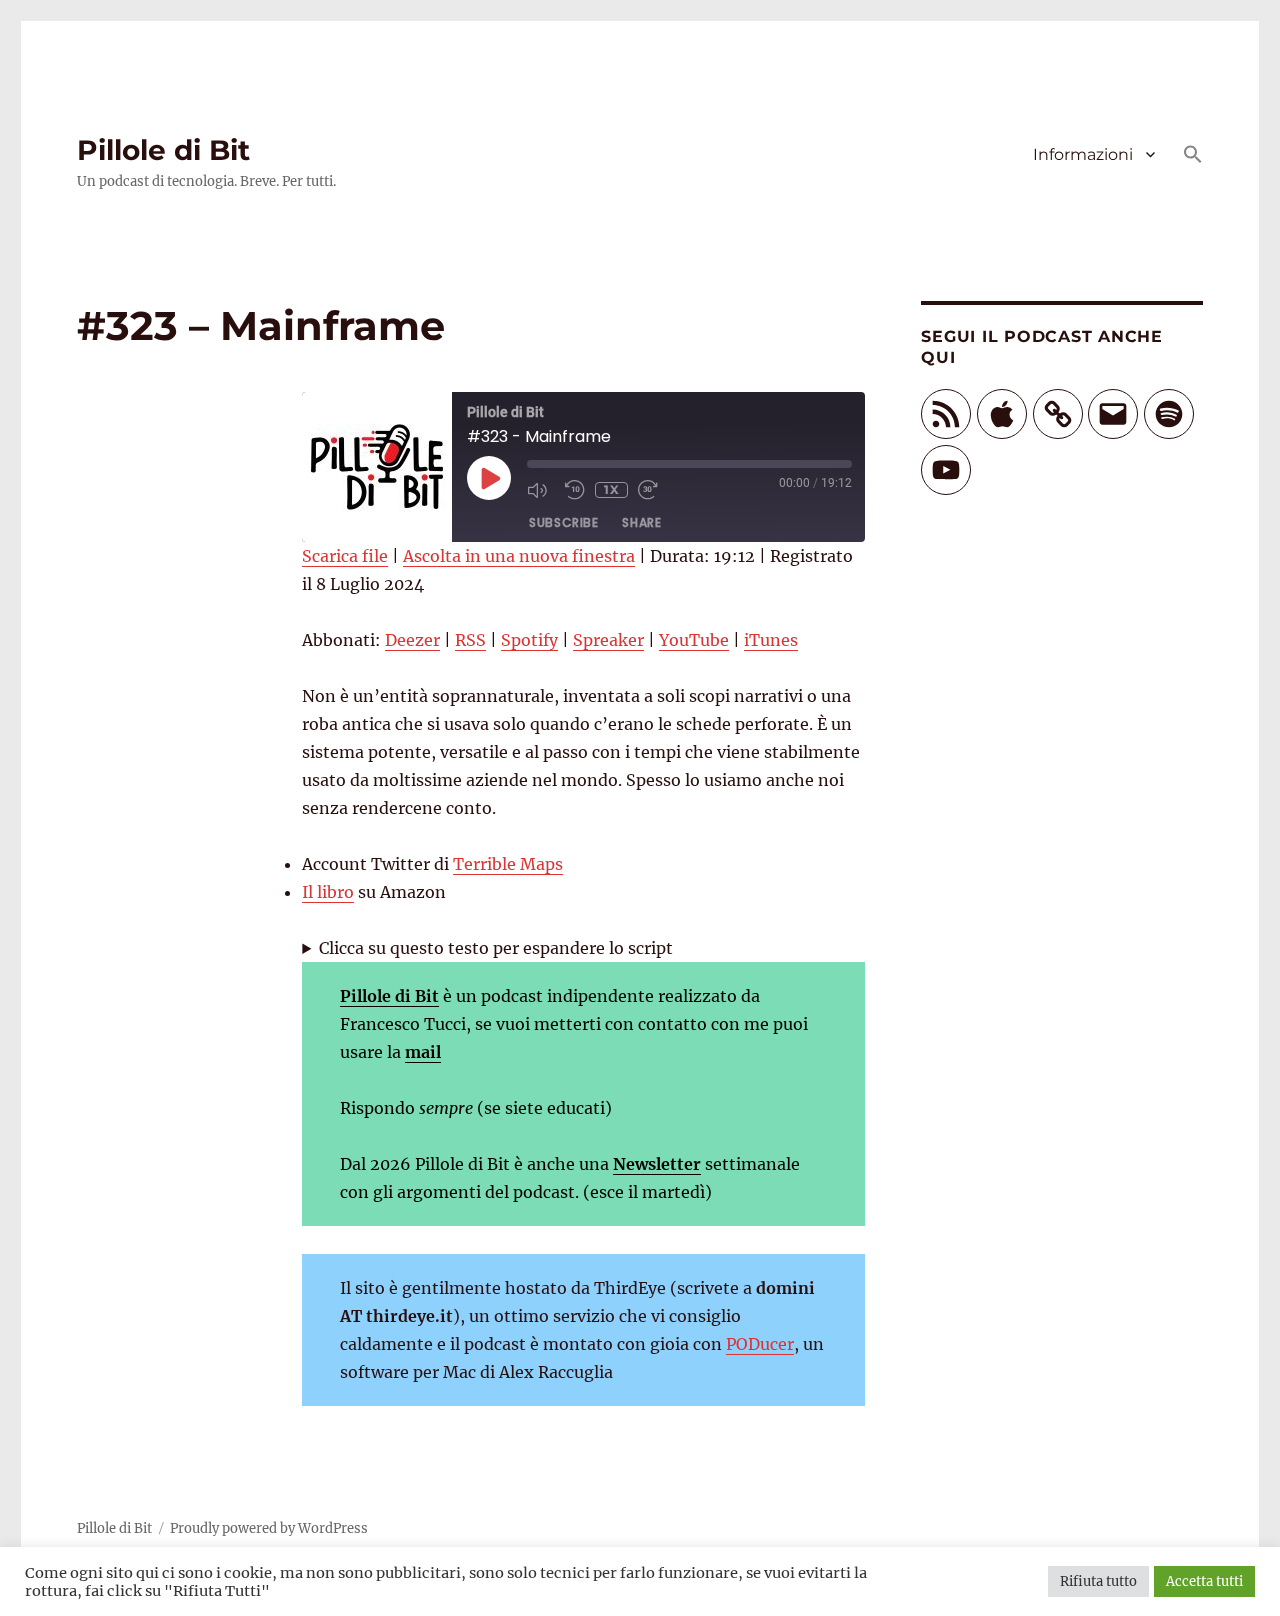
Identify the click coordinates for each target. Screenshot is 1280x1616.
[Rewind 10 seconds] (575, 490)
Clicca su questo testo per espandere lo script (496, 948)
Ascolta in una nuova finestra (519, 556)
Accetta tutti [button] (1204, 1581)
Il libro (328, 892)
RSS (470, 640)
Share (641, 522)
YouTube (694, 640)
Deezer (412, 640)
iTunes (771, 640)
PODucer (760, 1344)
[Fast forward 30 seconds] (652, 490)
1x (611, 489)
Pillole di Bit (163, 150)
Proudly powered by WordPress (269, 1528)
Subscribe (563, 522)
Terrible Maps (508, 864)
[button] (1193, 156)
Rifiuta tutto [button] (1098, 1581)
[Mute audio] (541, 490)
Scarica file (345, 556)
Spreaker (608, 640)
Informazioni (1083, 154)
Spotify (529, 640)
